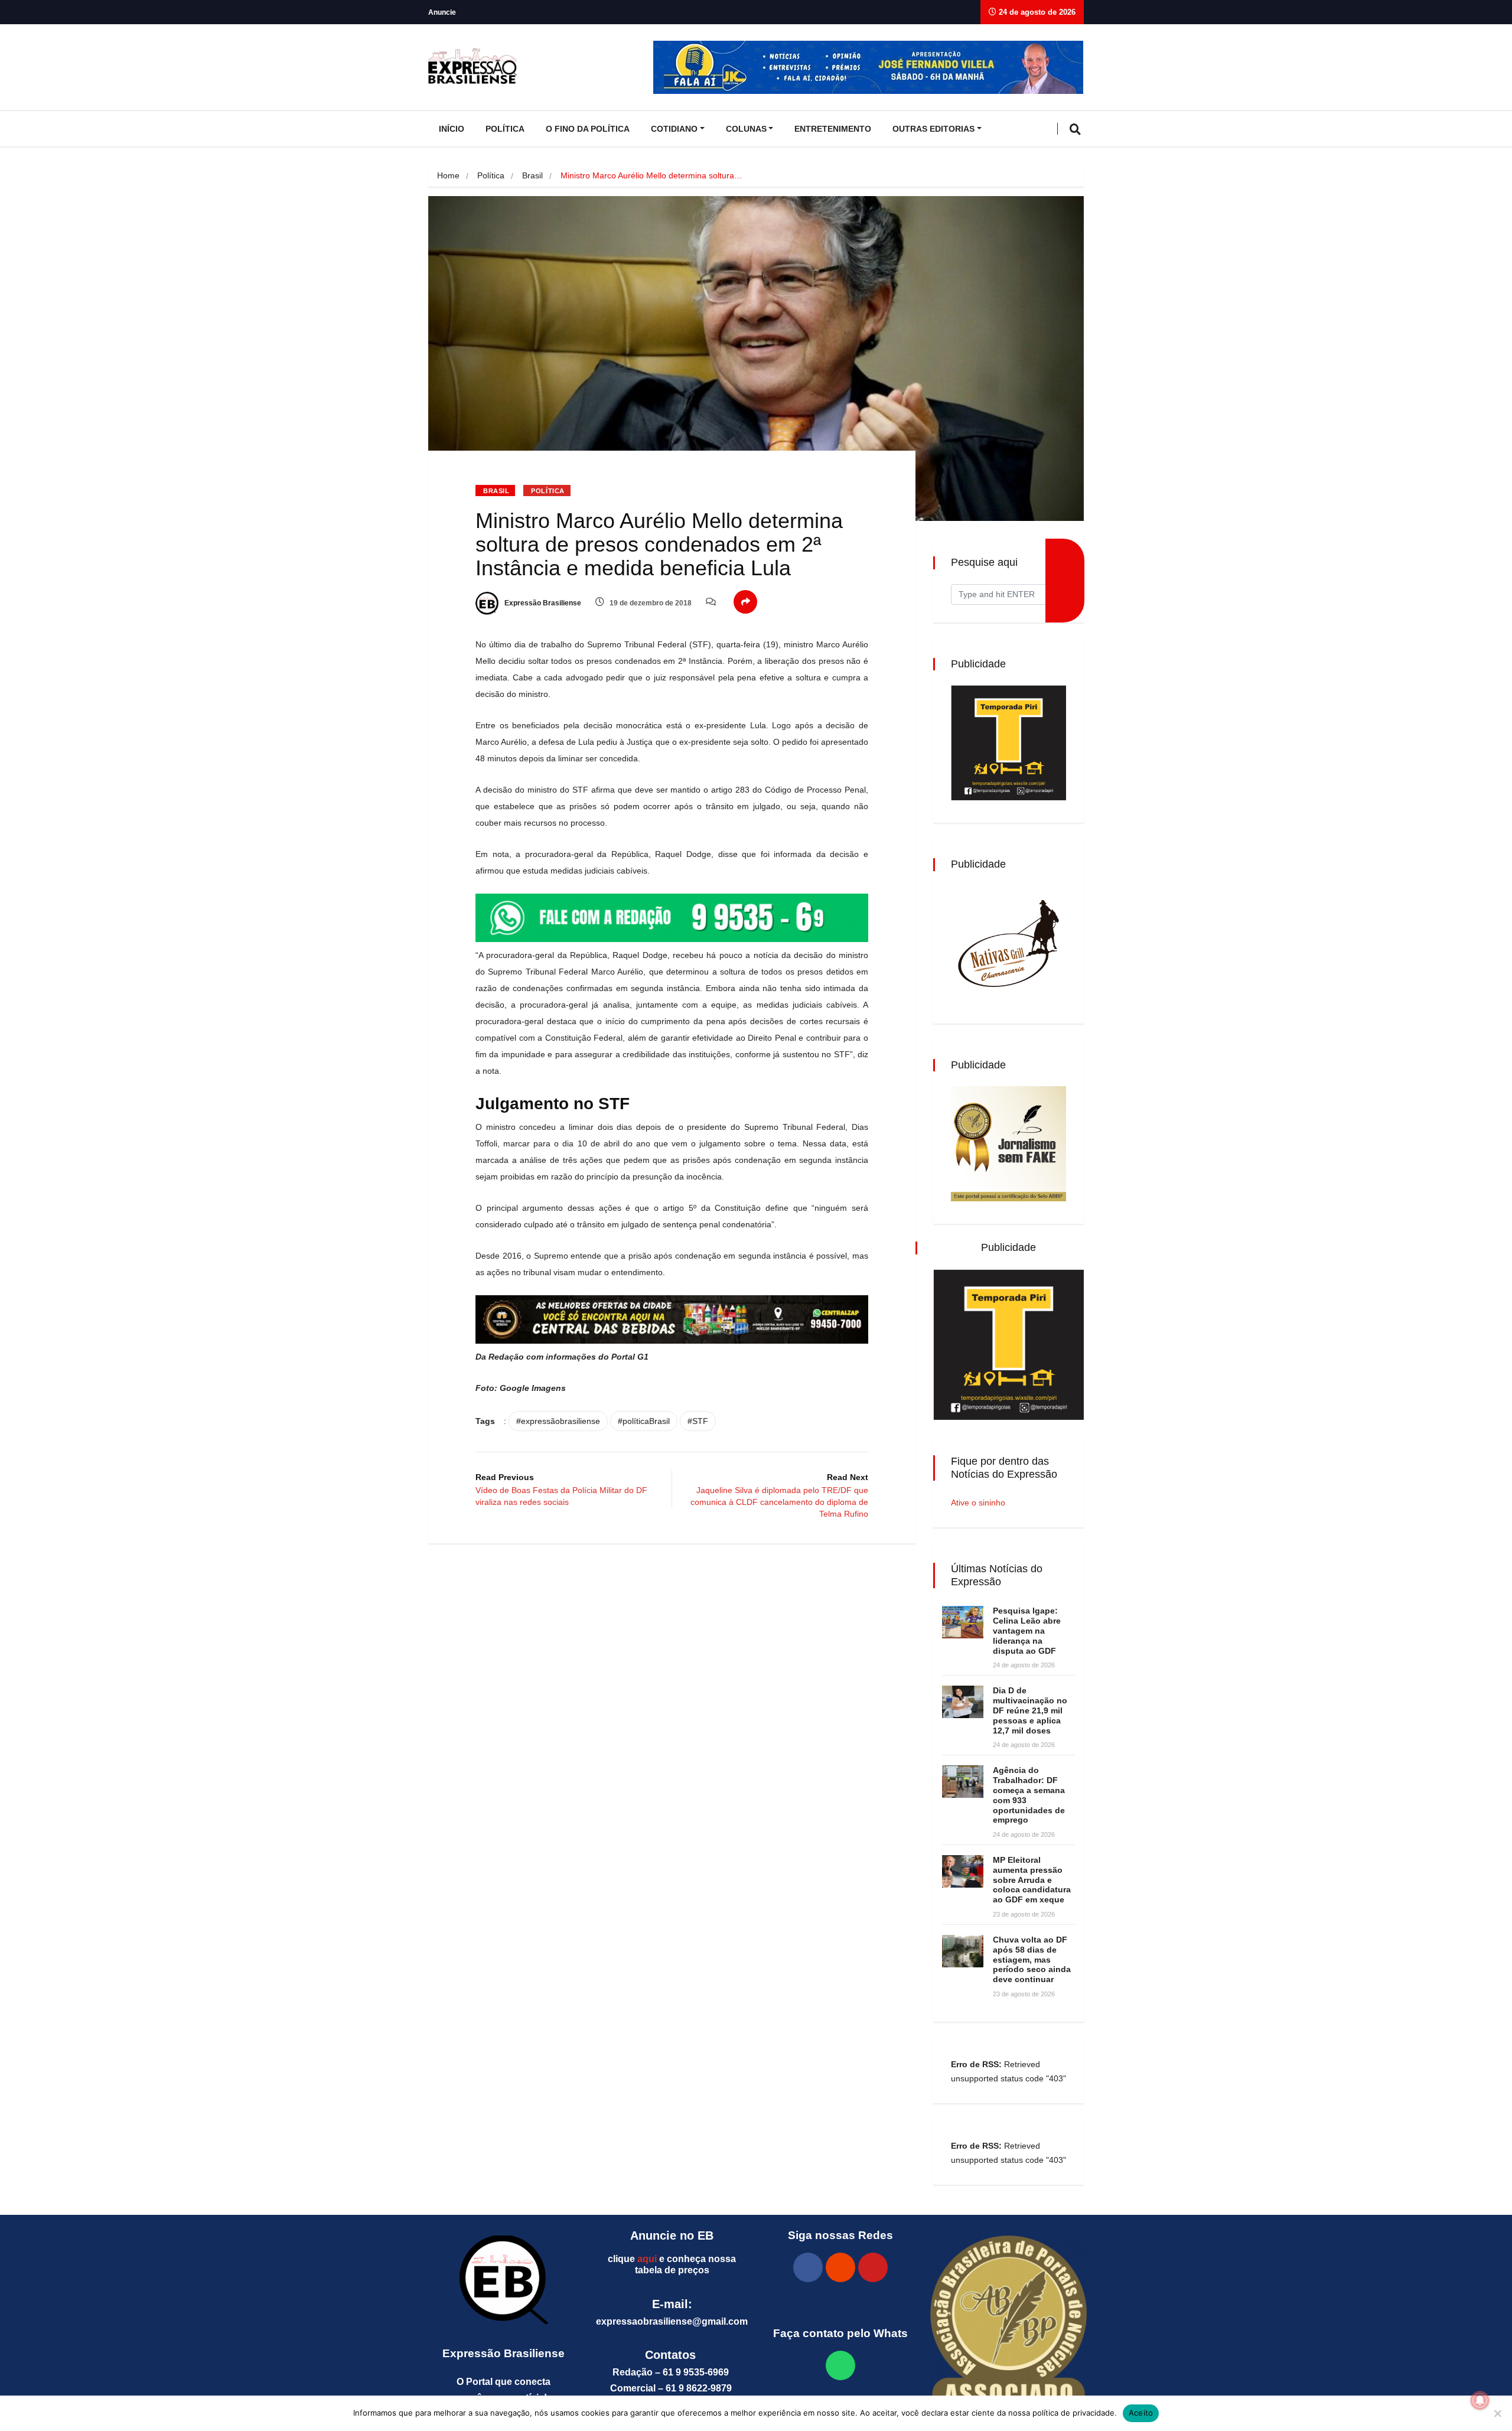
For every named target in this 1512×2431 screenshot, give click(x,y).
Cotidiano (674, 129)
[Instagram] (840, 2267)
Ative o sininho (978, 1503)
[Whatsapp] (840, 2365)
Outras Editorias (933, 129)
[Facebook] (808, 2267)
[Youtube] (873, 2267)
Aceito (1141, 2413)
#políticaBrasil (644, 1421)
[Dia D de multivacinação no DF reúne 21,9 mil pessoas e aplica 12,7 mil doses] (963, 1702)
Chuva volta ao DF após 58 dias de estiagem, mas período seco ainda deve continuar (1032, 1959)
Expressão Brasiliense (542, 603)
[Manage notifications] (1480, 2400)
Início (452, 129)
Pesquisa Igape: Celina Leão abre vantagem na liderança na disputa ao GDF (1027, 1630)
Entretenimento (833, 129)
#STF (698, 1421)
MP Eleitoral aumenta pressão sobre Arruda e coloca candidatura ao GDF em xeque (1032, 1880)
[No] (1497, 2413)
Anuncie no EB (672, 2236)
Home (448, 175)
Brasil (532, 175)
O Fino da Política (588, 129)
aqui (647, 2259)
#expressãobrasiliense (558, 1421)
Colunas (746, 129)
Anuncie (442, 12)
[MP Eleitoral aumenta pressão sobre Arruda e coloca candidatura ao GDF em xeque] (963, 1871)
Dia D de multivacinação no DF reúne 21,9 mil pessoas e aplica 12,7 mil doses (1030, 1710)
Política (505, 129)
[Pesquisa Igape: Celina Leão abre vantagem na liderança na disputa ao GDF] (963, 1622)
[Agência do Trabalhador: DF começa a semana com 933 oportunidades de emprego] (963, 1782)
